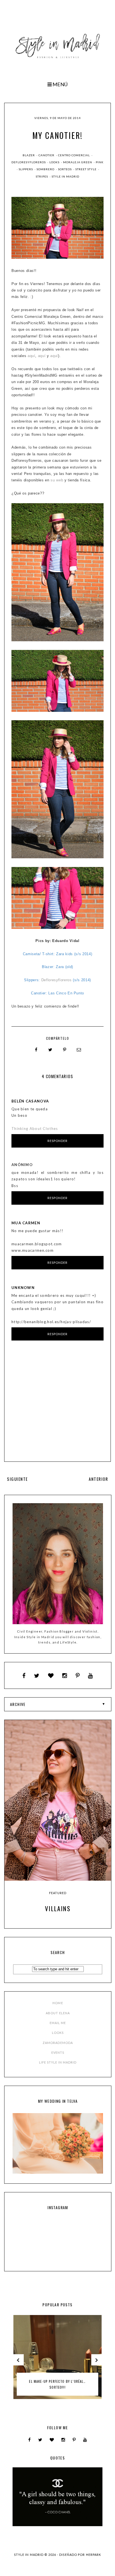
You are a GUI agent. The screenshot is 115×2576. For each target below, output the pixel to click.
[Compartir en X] (51, 1050)
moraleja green (78, 162)
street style (86, 169)
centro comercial (74, 155)
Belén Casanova (30, 1101)
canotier (47, 155)
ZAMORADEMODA (58, 2043)
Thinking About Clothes (35, 1129)
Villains (58, 1908)
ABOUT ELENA (58, 2013)
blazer (29, 155)
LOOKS (58, 2033)
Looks (55, 162)
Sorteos (65, 169)
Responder (58, 1141)
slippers (26, 169)
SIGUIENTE (17, 1479)
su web (57, 480)
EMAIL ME (58, 2023)
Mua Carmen (26, 1223)
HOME (58, 2003)
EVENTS (58, 2052)
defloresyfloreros (29, 162)
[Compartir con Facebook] (36, 1050)
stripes (42, 176)
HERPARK (94, 2555)
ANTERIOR (98, 1479)
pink (100, 162)
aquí (32, 356)
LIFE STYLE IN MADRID (58, 2062)
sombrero (46, 169)
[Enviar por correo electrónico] (79, 1050)
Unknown (23, 1288)
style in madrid (65, 176)
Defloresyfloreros (57, 980)
